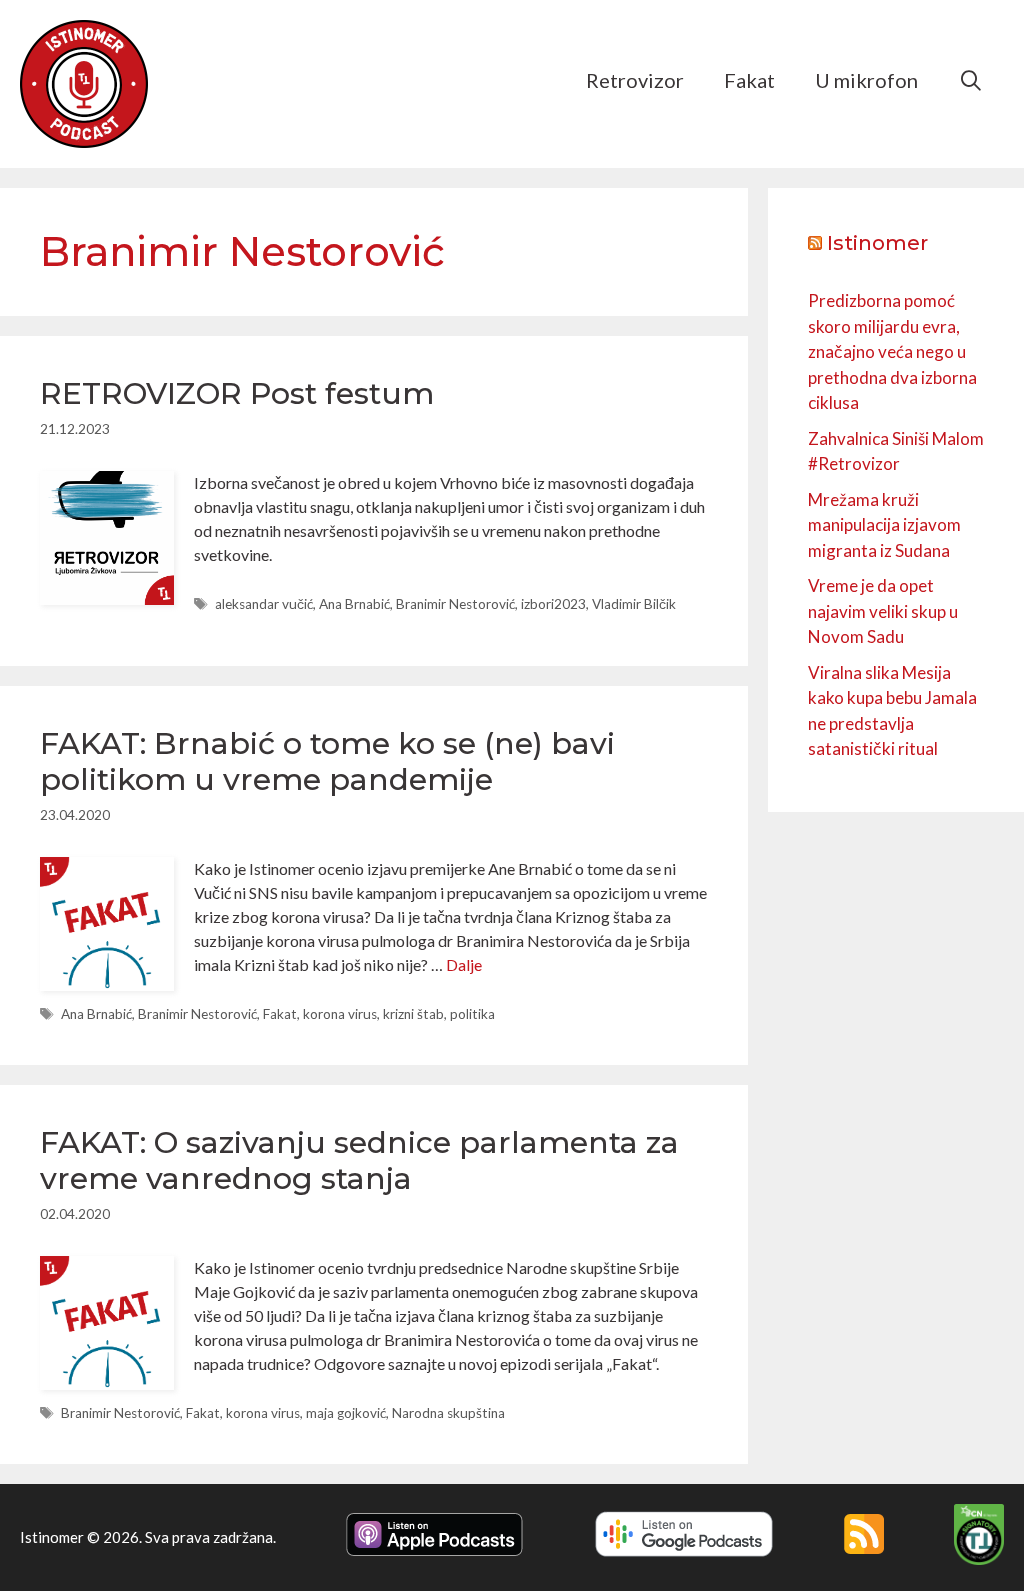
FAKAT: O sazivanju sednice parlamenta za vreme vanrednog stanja (359, 1160)
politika (472, 1014)
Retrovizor (635, 80)
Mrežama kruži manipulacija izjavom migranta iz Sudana (884, 525)
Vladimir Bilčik (634, 604)
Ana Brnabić (354, 604)
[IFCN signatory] (979, 1559)
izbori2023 (553, 604)
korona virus (340, 1014)
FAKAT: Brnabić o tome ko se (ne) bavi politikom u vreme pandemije (327, 761)
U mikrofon (866, 80)
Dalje (464, 964)
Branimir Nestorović (455, 604)
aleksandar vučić (264, 604)
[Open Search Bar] (971, 80)
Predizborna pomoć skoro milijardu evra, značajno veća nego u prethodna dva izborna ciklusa (892, 351)
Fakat (749, 80)
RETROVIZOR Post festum (237, 393)
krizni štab (413, 1014)
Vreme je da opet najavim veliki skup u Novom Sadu (883, 611)
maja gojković (346, 1413)
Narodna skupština (448, 1413)
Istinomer (877, 243)
